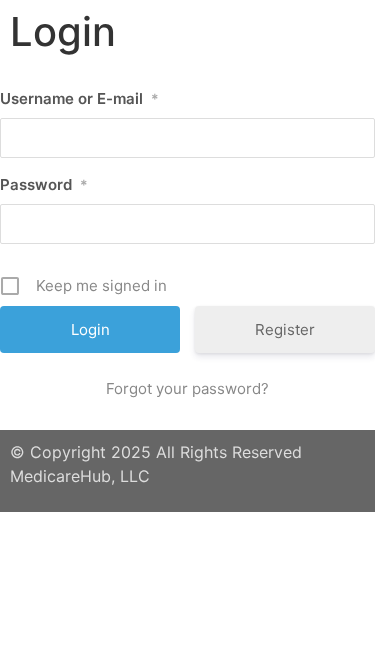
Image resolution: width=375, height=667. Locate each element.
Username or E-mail (79, 98)
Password (44, 184)
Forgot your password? (187, 388)
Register (285, 329)
